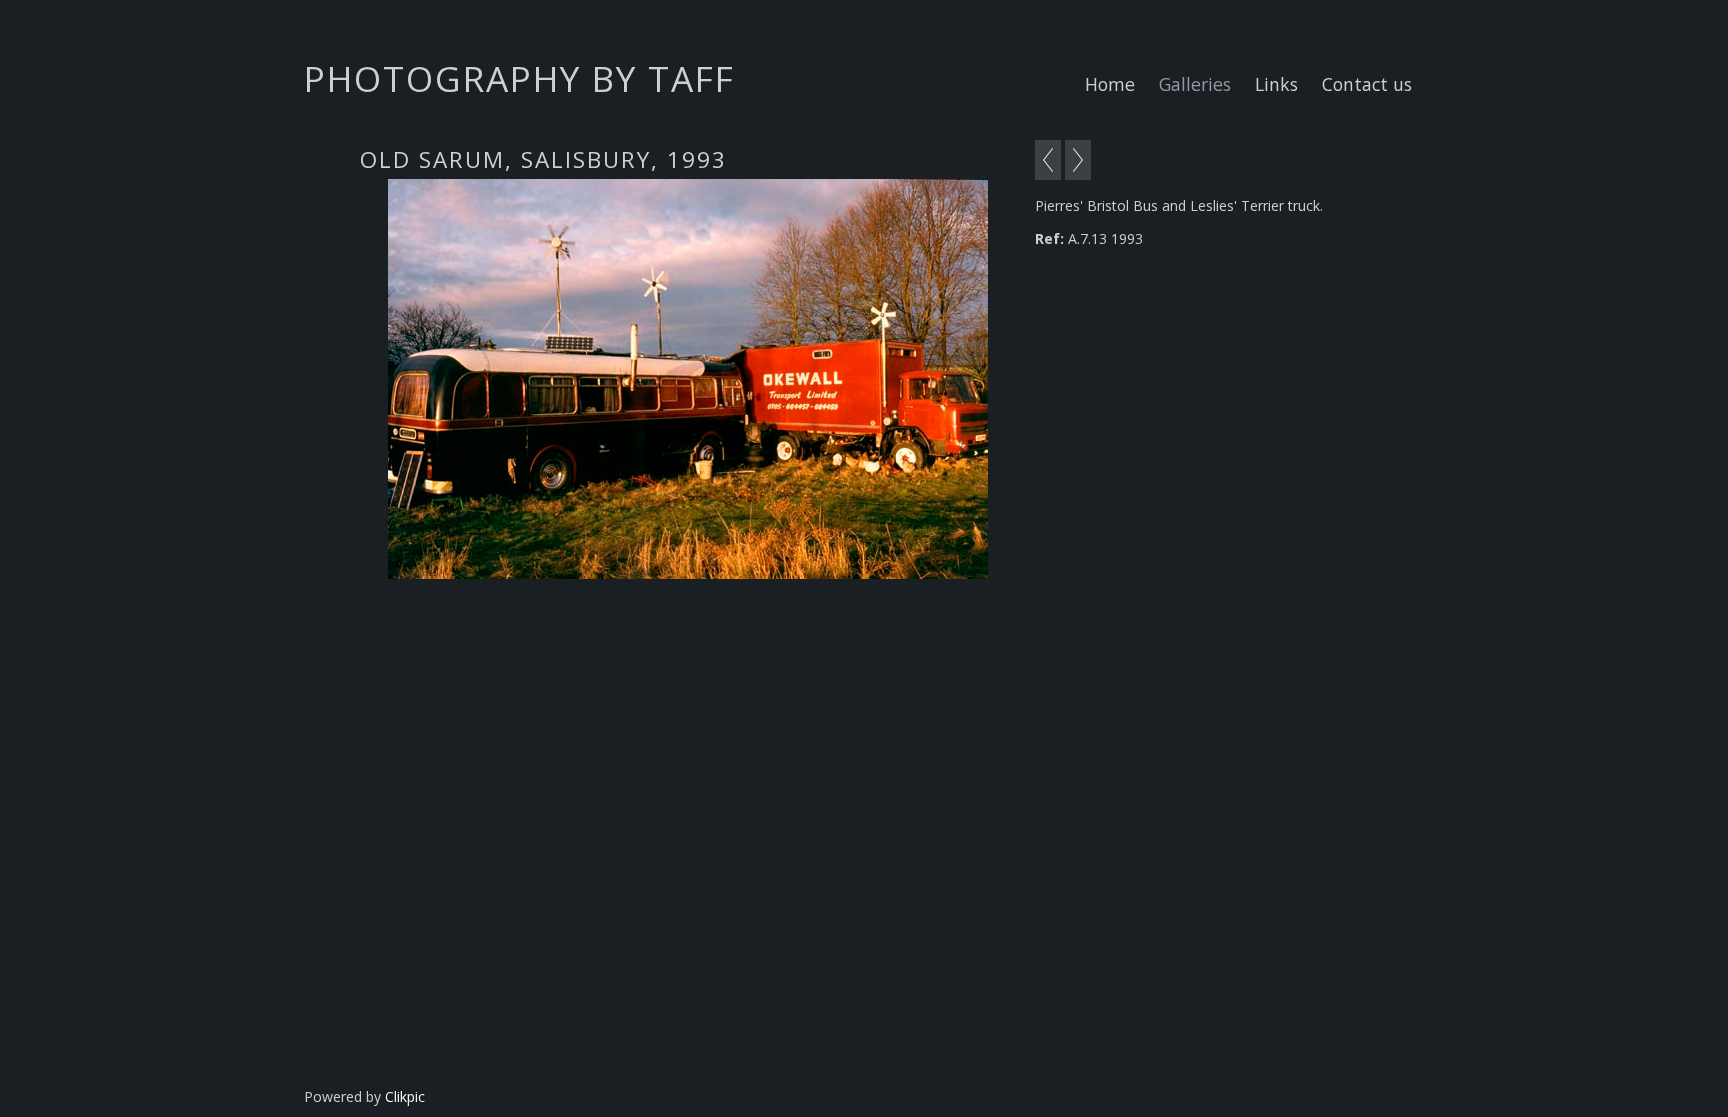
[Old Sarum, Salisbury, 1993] (687, 379)
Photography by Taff (519, 78)
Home (1110, 84)
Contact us (1367, 84)
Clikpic (405, 1096)
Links (1276, 84)
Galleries (1195, 84)
